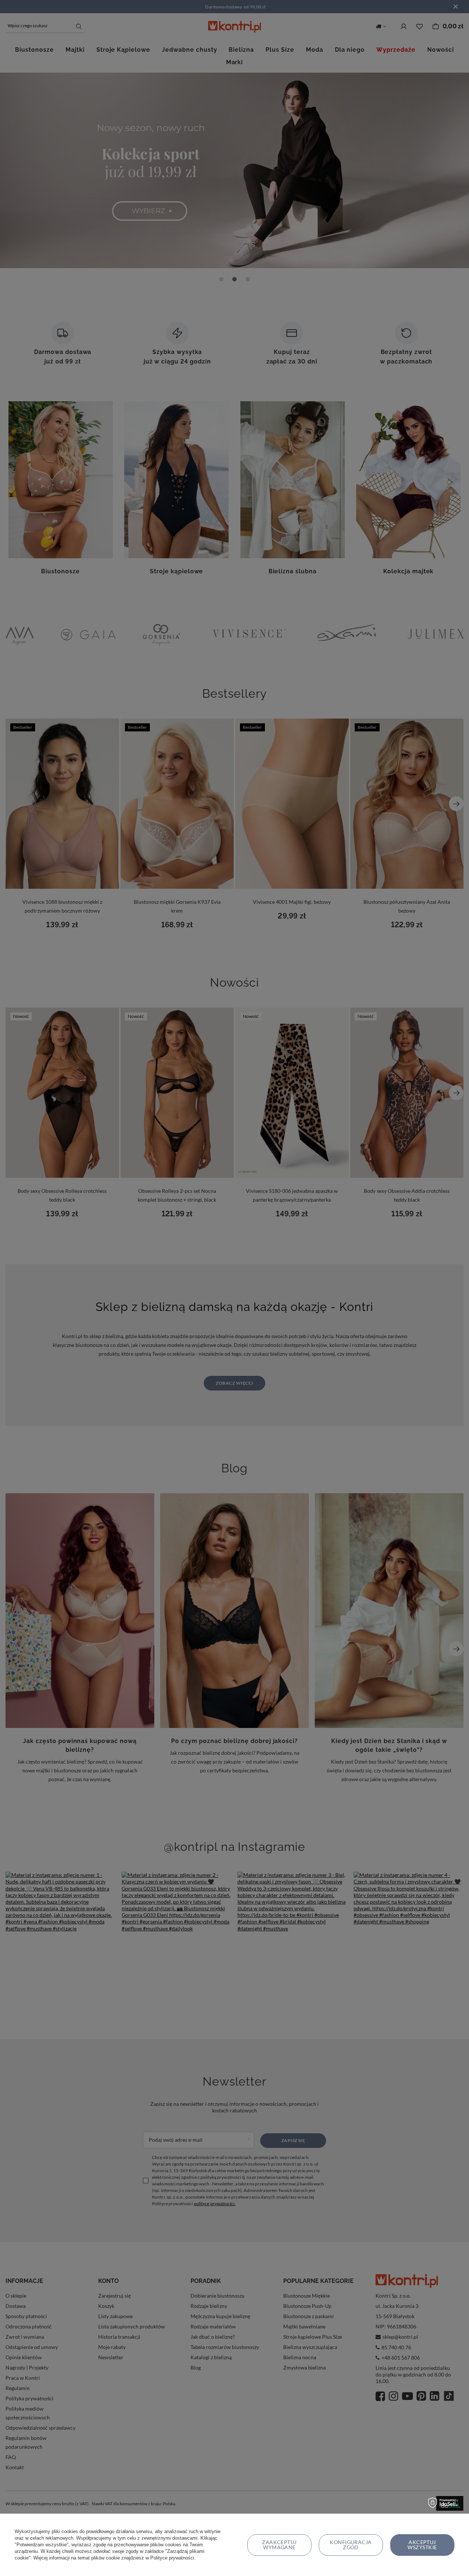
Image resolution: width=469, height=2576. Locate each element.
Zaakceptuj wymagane (279, 2545)
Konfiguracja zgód (351, 2545)
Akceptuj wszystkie (422, 2545)
